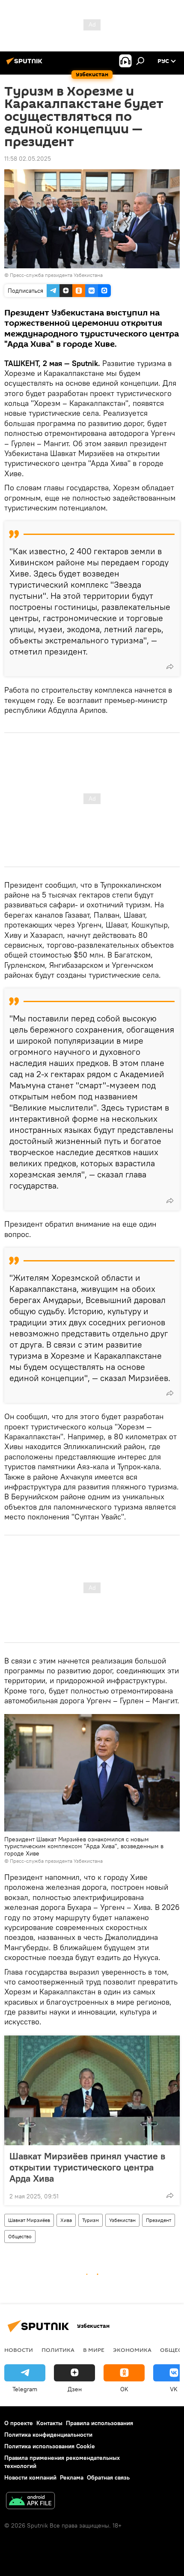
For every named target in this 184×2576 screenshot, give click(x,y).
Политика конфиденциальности (48, 2435)
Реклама (72, 2477)
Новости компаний (30, 2477)
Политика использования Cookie (50, 2446)
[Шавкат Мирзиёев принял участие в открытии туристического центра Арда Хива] (92, 2090)
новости (19, 2350)
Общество (20, 2236)
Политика (58, 2350)
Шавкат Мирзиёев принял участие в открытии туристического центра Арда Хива (87, 2167)
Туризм (91, 2220)
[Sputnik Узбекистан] (26, 64)
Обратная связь (108, 2477)
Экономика (132, 2350)
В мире (94, 2350)
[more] (170, 667)
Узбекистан (122, 2220)
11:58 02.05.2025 (28, 159)
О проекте (19, 2423)
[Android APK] (30, 2502)
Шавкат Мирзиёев (29, 2220)
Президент (159, 2220)
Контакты (49, 2423)
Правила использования (99, 2423)
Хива (66, 2220)
